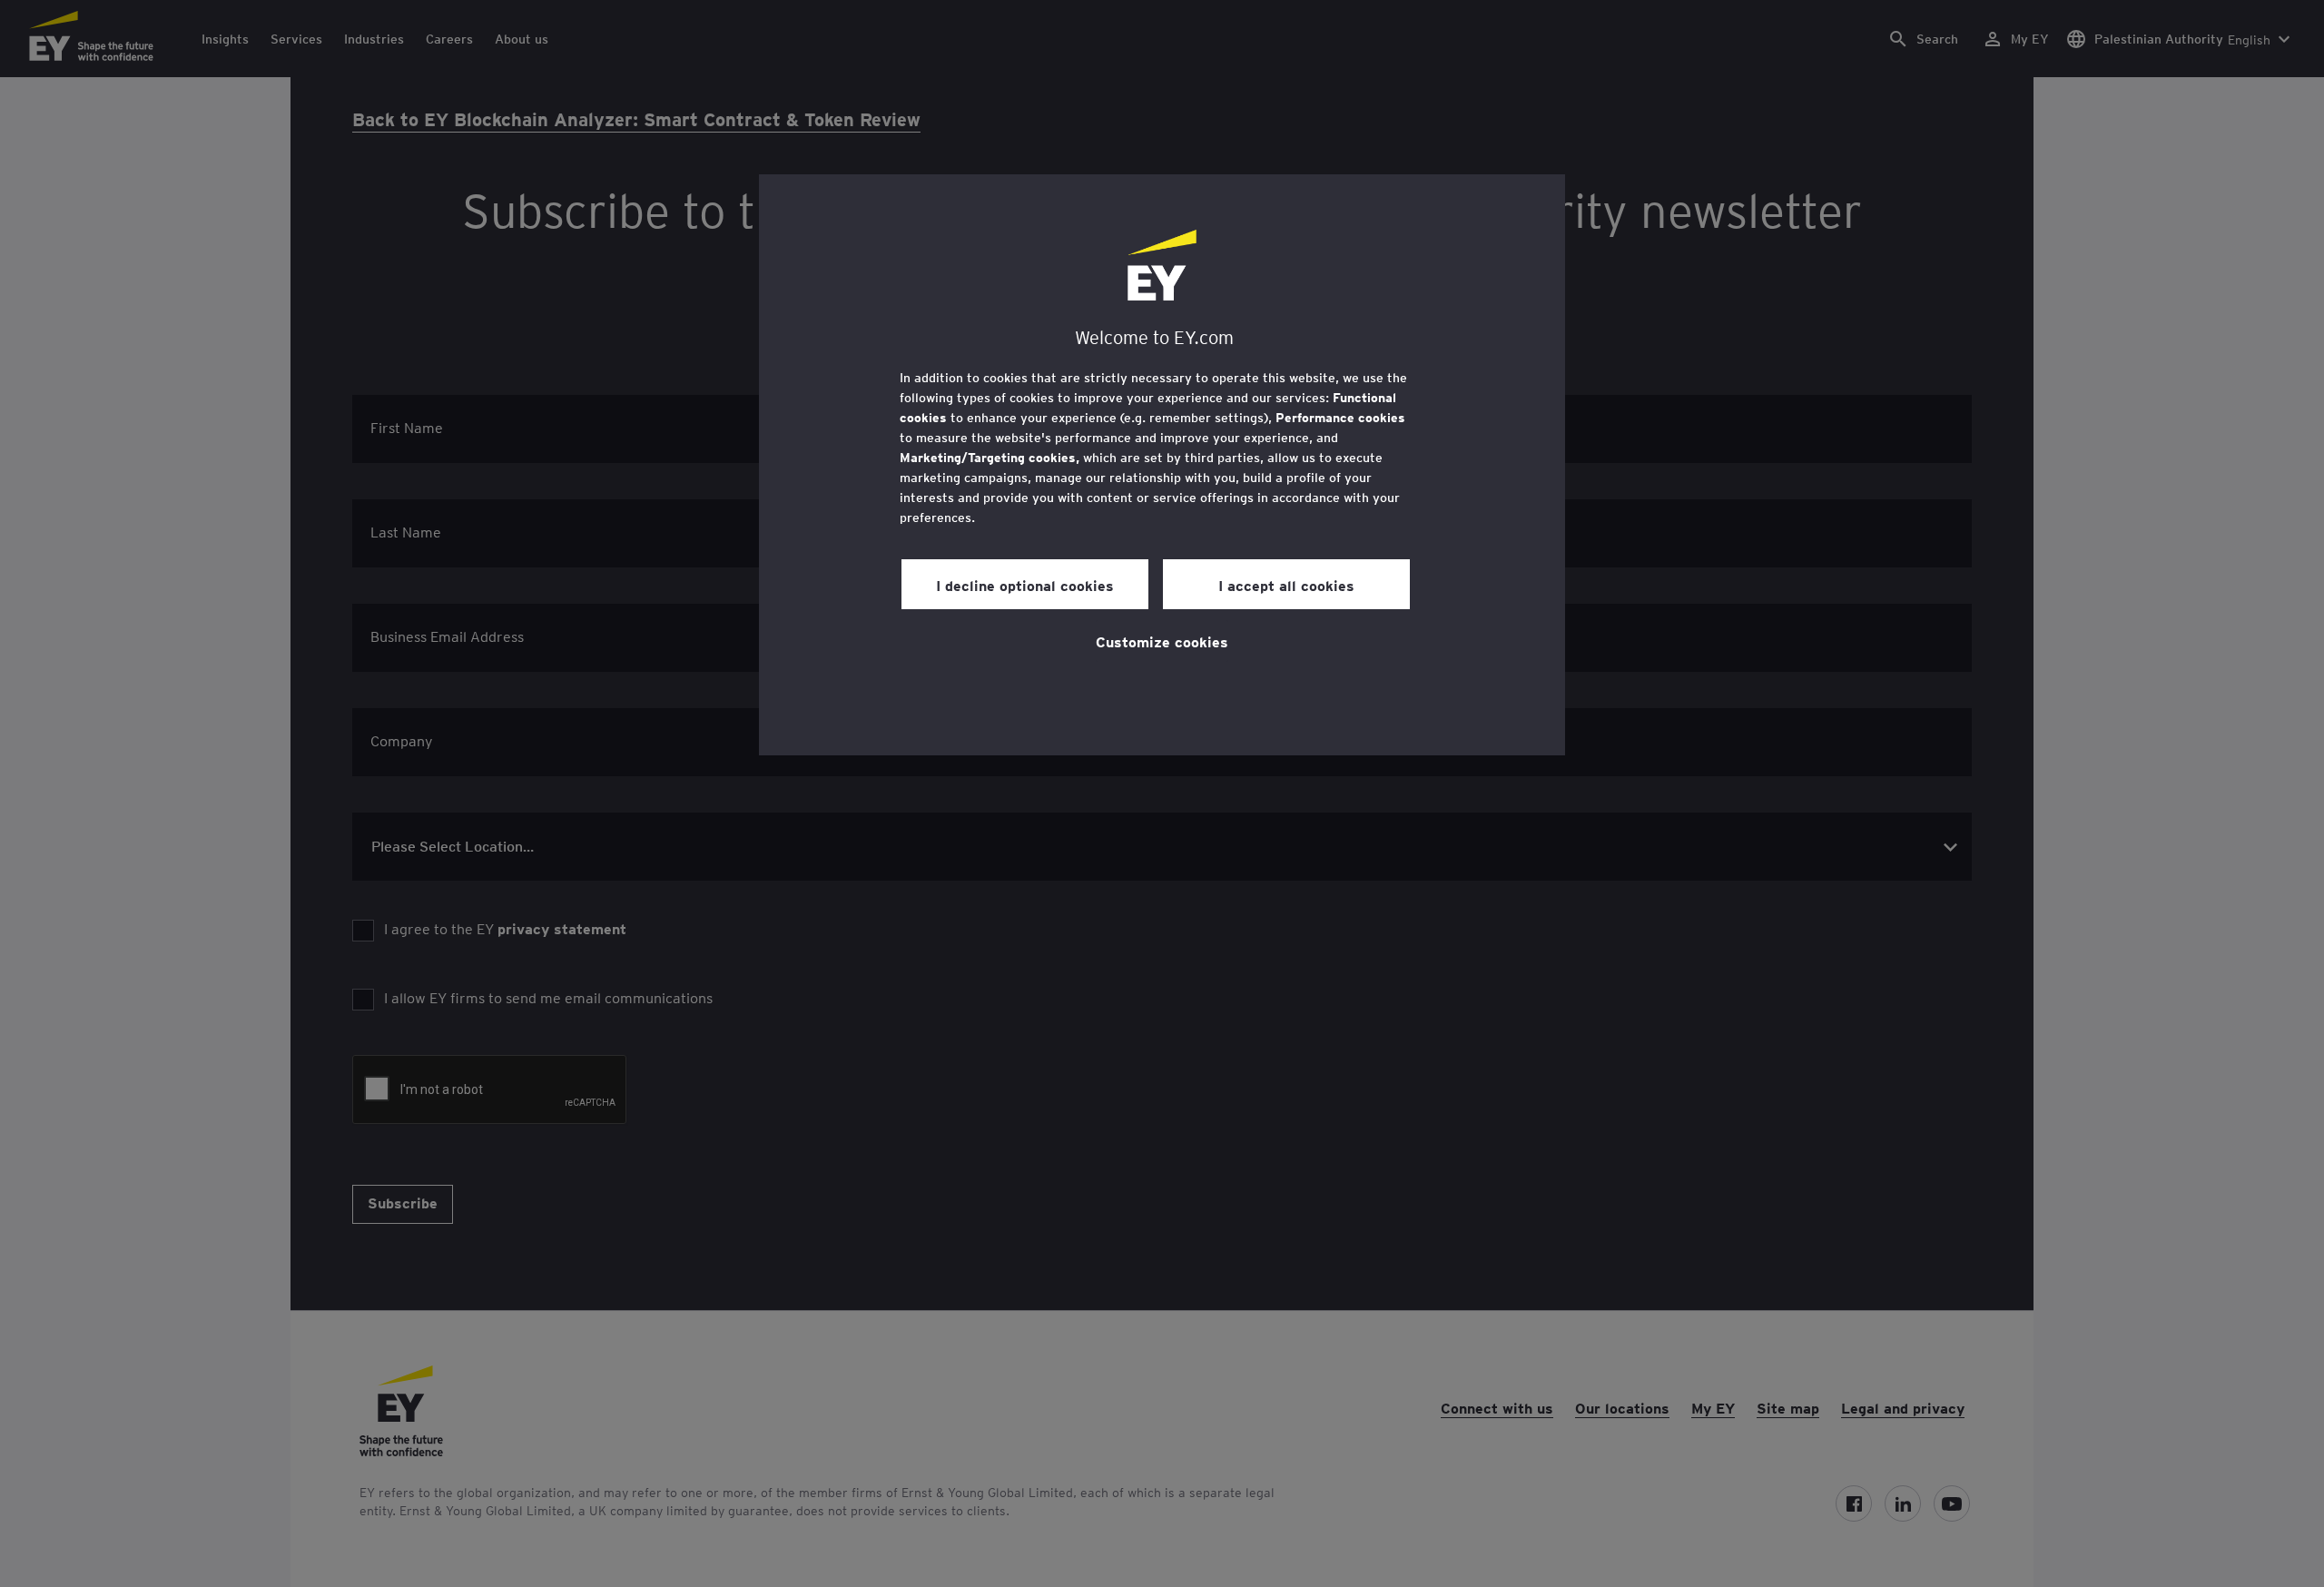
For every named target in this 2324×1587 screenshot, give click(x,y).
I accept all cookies (1286, 585)
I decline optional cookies (1025, 585)
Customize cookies (1162, 641)
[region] (1162, 465)
